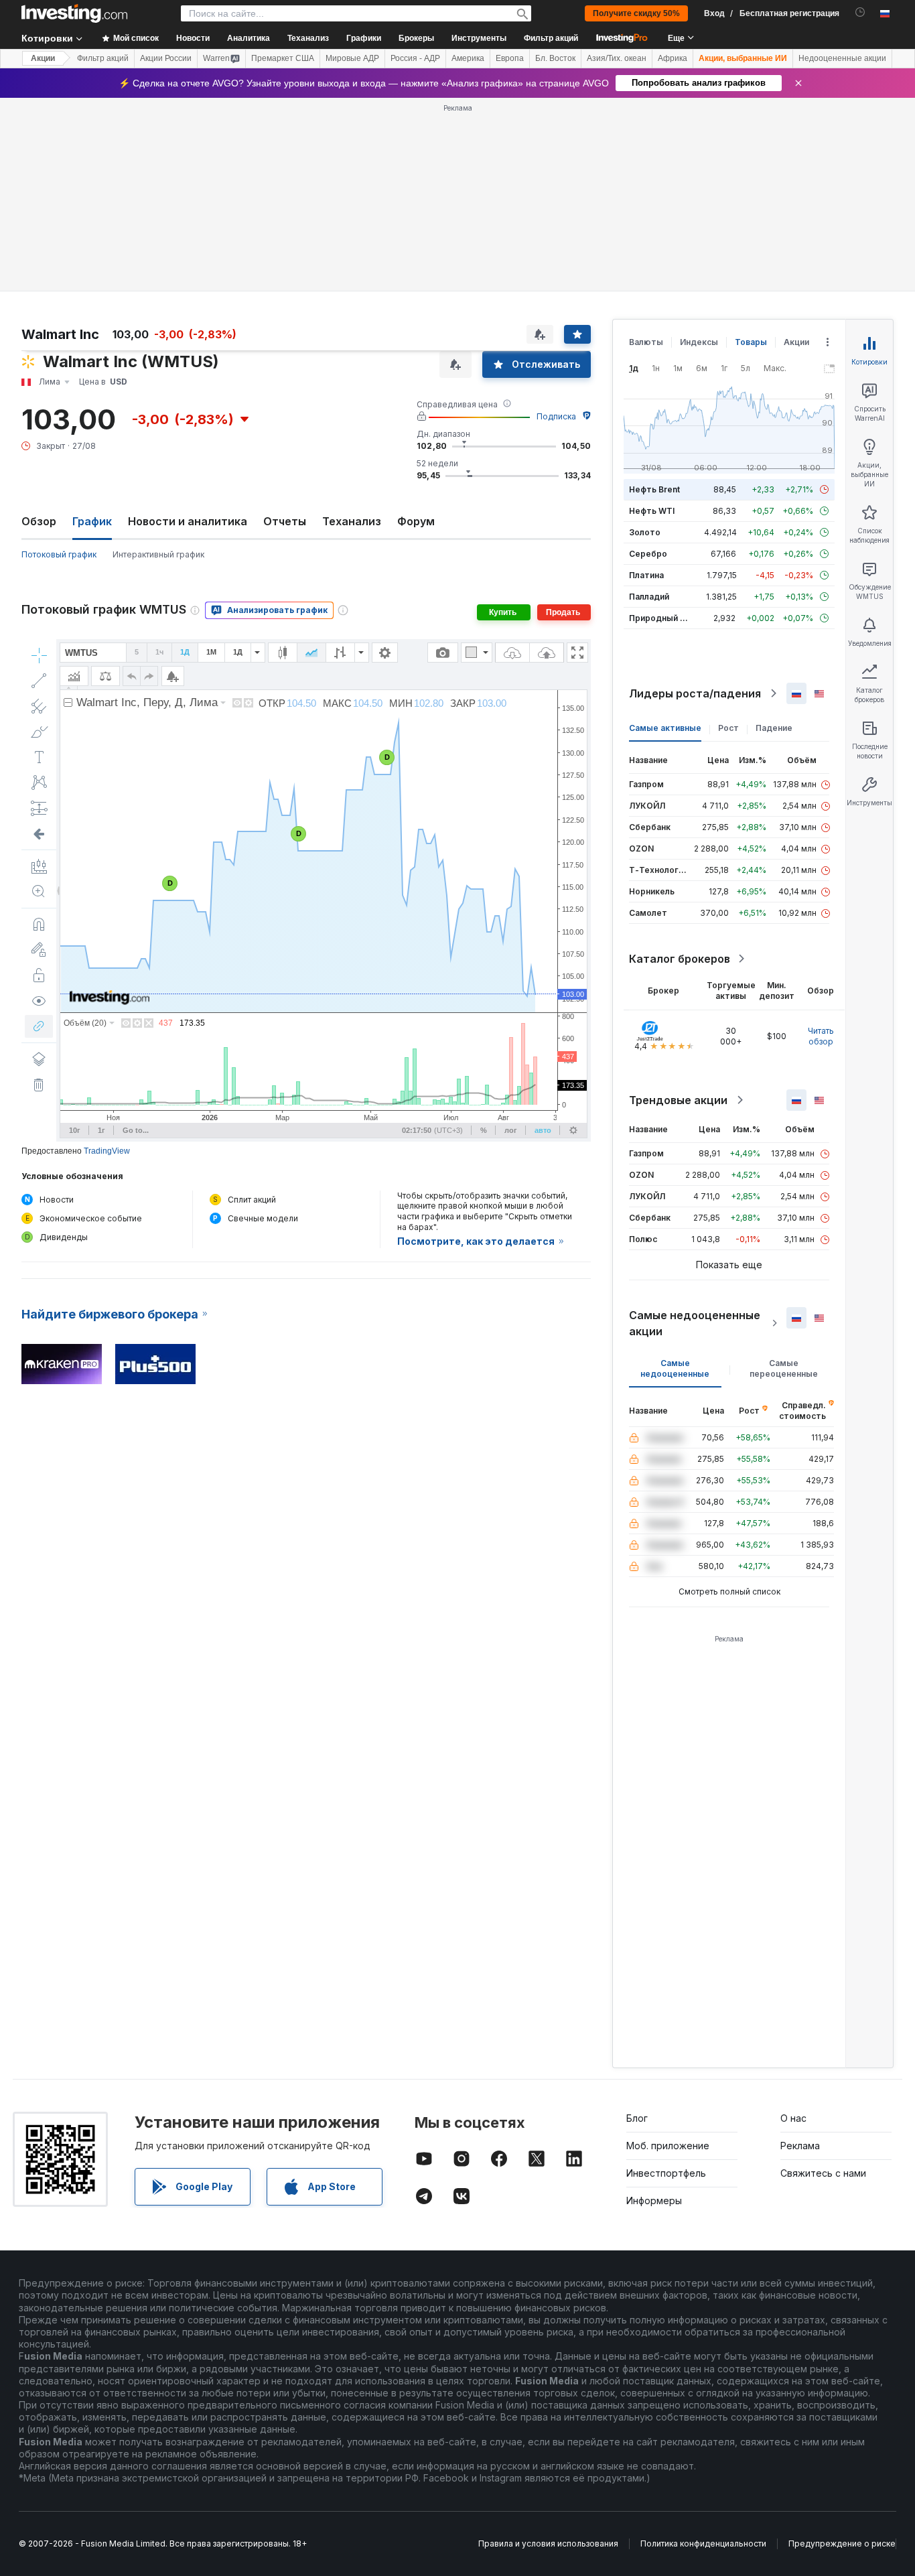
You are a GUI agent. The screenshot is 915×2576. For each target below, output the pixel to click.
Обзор (39, 521)
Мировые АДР (352, 58)
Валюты (646, 342)
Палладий (649, 597)
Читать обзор (821, 1036)
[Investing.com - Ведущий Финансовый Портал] (74, 13)
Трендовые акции (678, 1100)
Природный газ (661, 618)
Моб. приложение (668, 2146)
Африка (673, 58)
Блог (637, 2118)
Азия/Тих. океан (617, 58)
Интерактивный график (158, 554)
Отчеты (285, 521)
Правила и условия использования (548, 2544)
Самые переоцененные (784, 1368)
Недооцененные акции (842, 58)
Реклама (800, 2146)
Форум (416, 521)
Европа (510, 58)
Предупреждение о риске (842, 2544)
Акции (43, 58)
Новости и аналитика (188, 521)
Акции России (166, 58)
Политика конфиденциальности (703, 2544)
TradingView (107, 1151)
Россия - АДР (415, 58)
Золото (645, 532)
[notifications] (860, 12)
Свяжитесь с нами (823, 2173)
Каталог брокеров (680, 959)
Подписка (556, 416)
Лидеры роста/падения (695, 693)
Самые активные (665, 728)
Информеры (654, 2200)
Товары (751, 342)
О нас (793, 2118)
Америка (468, 58)
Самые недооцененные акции (695, 1323)
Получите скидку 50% (636, 13)
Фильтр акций (551, 38)
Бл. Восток (555, 58)
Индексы (699, 342)
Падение (774, 728)
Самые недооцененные (675, 1368)
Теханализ (352, 521)
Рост (728, 728)
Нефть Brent (654, 489)
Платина (646, 575)
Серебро (648, 554)
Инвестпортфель (666, 2173)
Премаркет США (283, 58)
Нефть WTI (652, 511)
